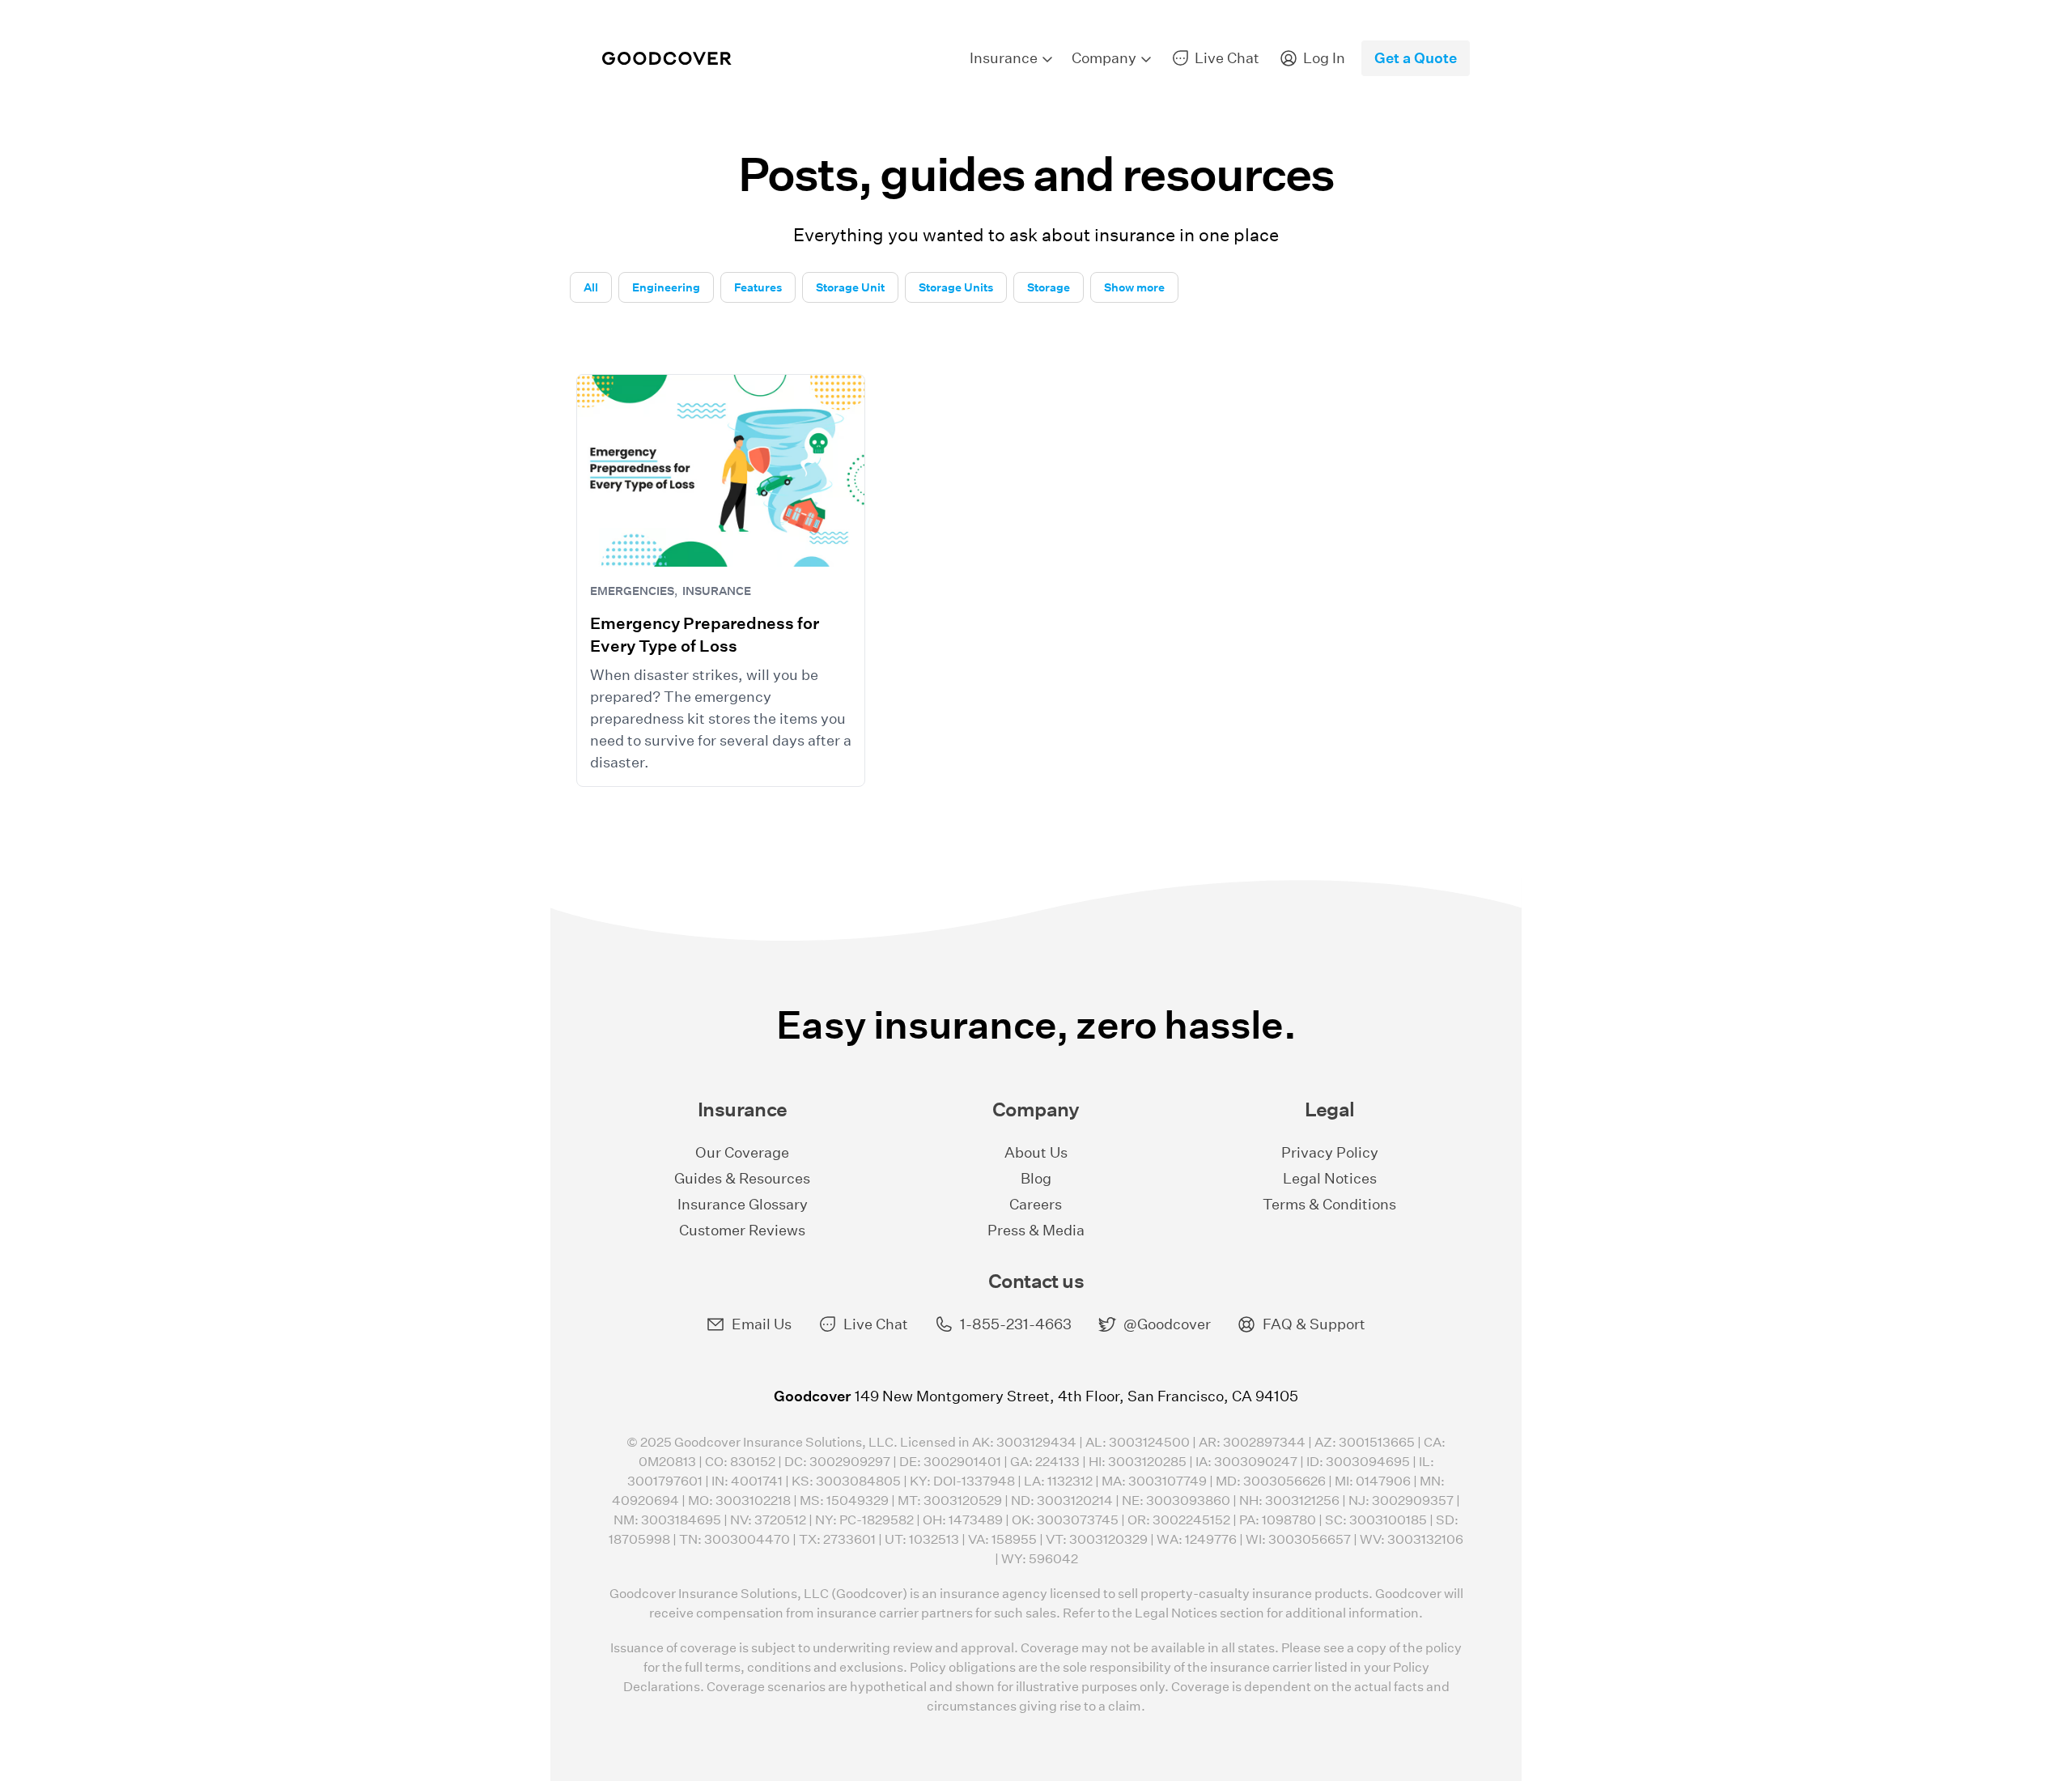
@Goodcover (1167, 1324)
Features (758, 287)
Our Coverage (742, 1152)
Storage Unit (850, 287)
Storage (1049, 287)
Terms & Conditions (1329, 1204)
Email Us (762, 1324)
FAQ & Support (1314, 1324)
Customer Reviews (742, 1230)
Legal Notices (1330, 1178)
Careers (1036, 1204)
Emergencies (632, 591)
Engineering (666, 287)
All (591, 287)
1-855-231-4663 (1016, 1324)
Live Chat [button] (876, 1324)
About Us (1036, 1152)
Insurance (717, 591)
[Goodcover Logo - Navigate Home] (667, 59)
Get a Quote (1416, 58)
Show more (1134, 287)
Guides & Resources (742, 1178)
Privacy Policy (1330, 1152)
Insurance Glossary (743, 1204)
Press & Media (1036, 1230)
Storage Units (956, 287)
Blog (1036, 1178)
